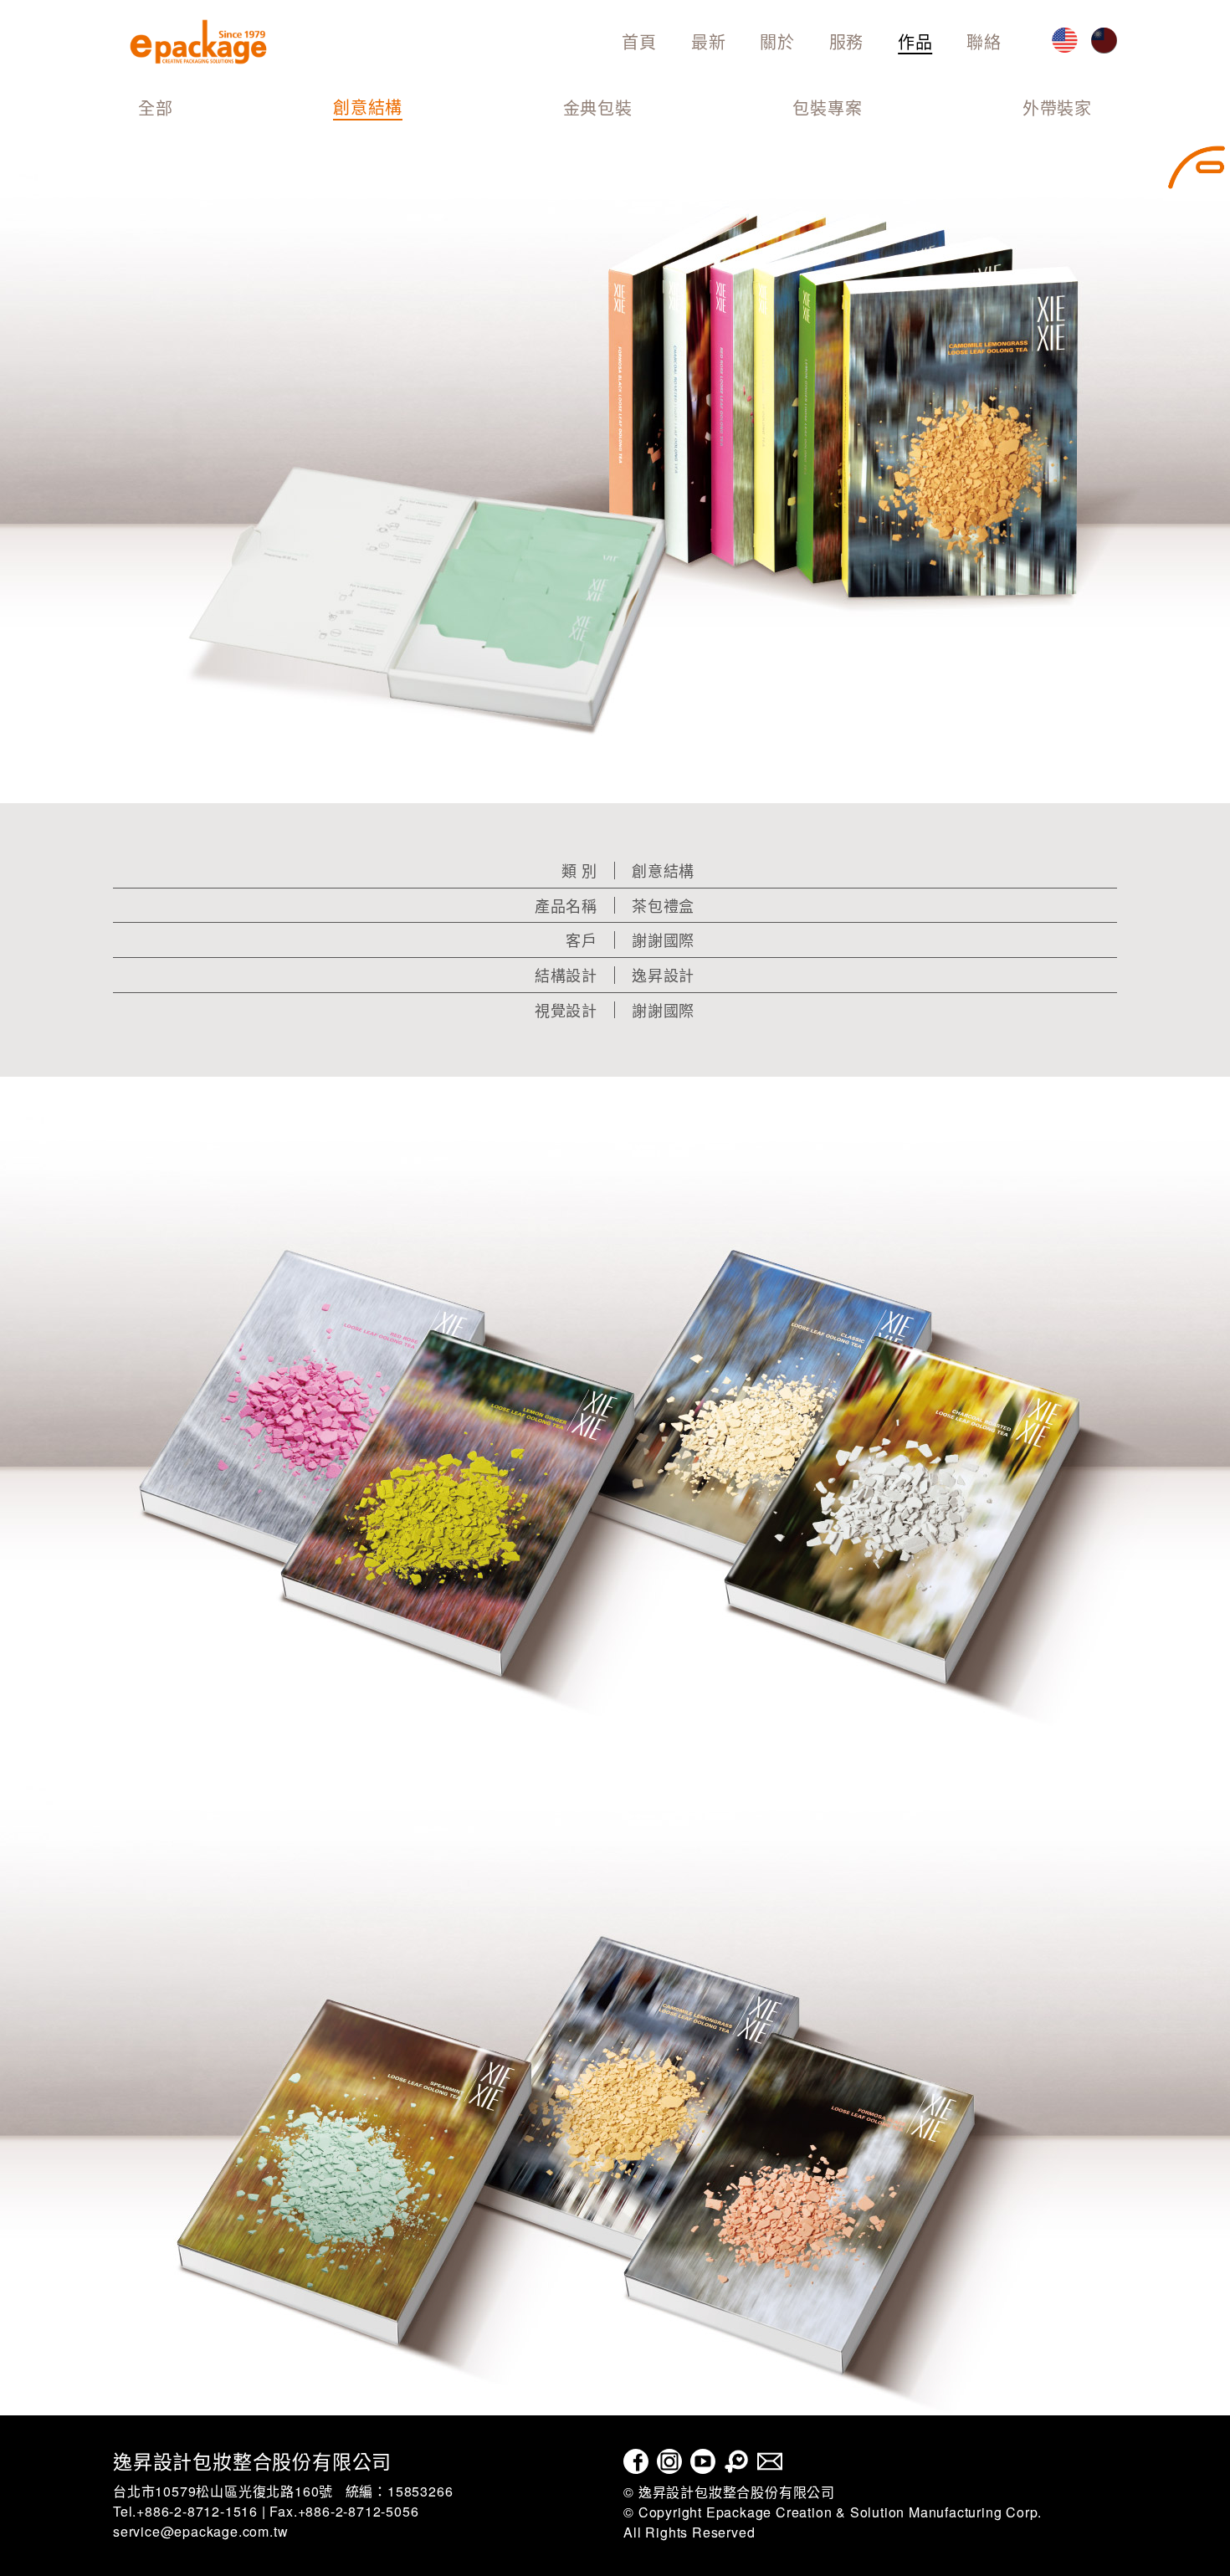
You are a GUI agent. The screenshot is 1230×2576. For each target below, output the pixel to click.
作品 (915, 41)
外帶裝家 (1057, 109)
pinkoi (736, 2461)
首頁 (639, 41)
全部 (156, 109)
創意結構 (368, 108)
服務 (847, 41)
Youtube (703, 2461)
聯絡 (984, 41)
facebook (636, 2461)
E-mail (770, 2461)
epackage (198, 42)
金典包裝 (598, 109)
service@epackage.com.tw (200, 2531)
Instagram (669, 2461)
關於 (777, 41)
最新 (709, 41)
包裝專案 (827, 109)
